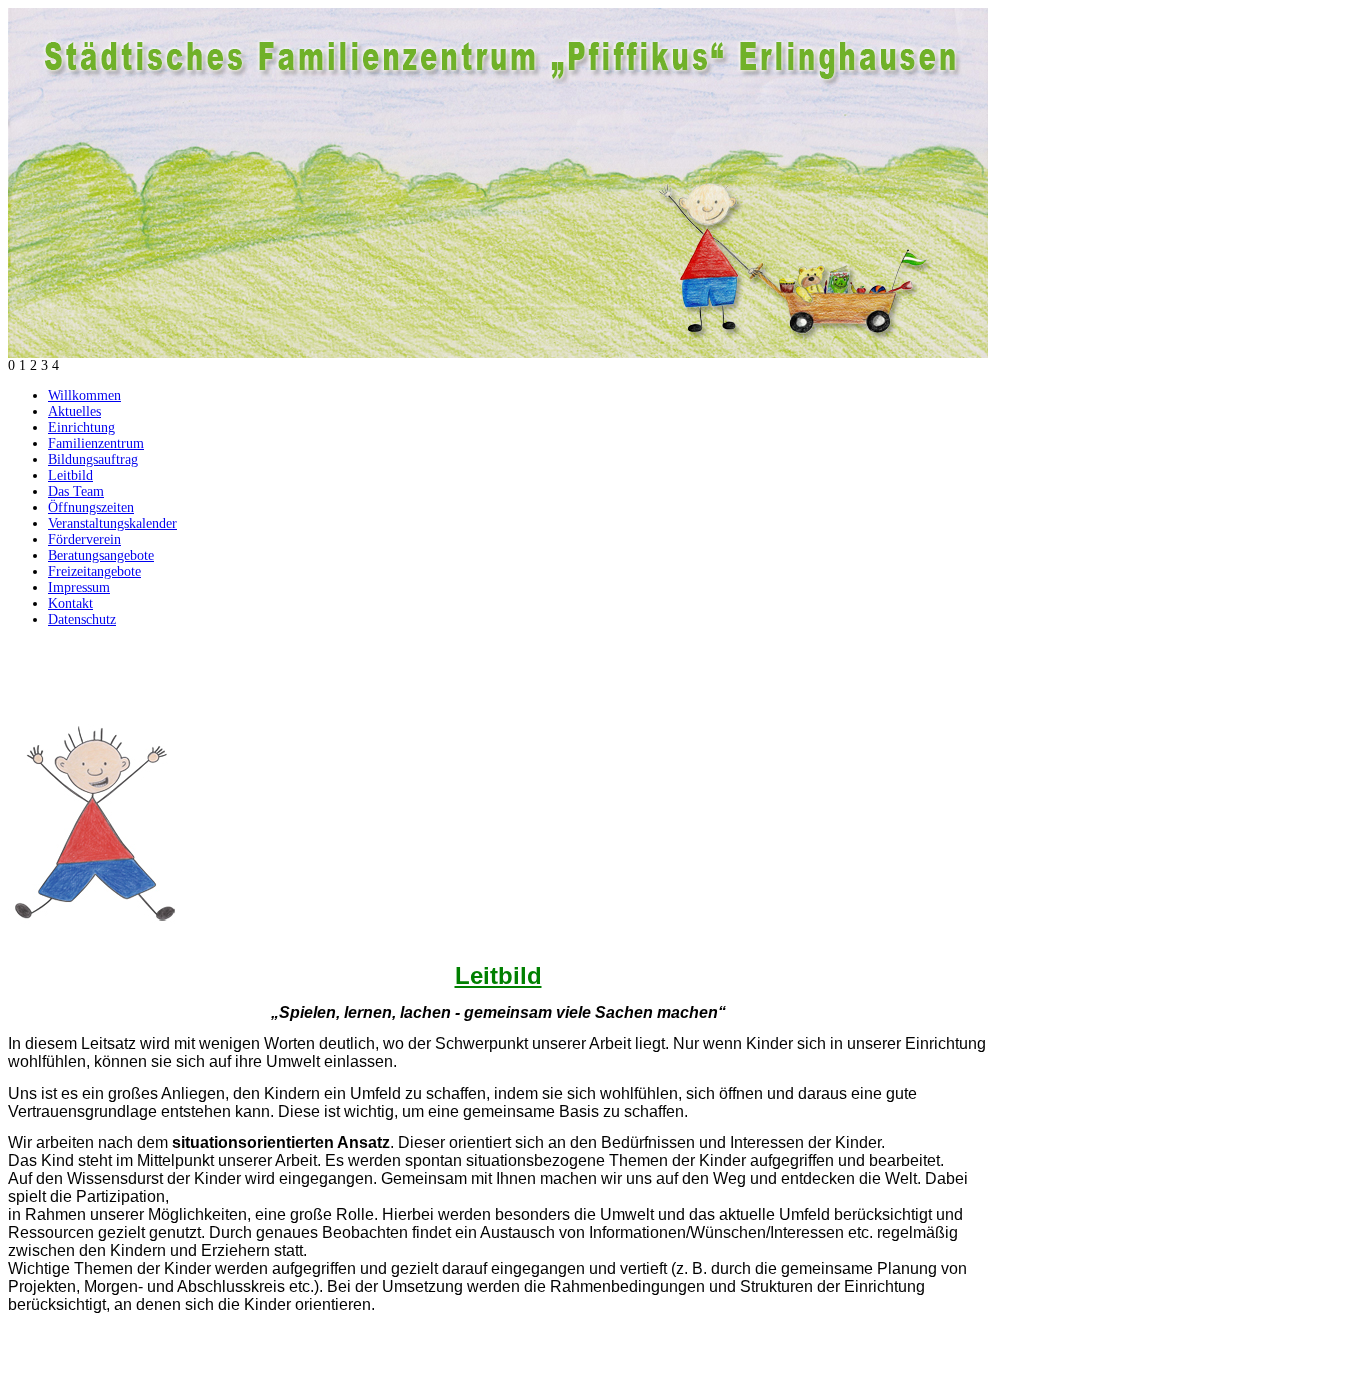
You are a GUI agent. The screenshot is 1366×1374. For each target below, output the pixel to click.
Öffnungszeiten (91, 507)
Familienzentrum (96, 443)
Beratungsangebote (101, 555)
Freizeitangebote (94, 571)
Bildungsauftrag (93, 459)
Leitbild (70, 475)
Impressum (79, 587)
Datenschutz (82, 619)
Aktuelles (74, 411)
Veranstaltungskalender (112, 523)
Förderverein (84, 539)
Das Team (76, 491)
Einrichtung (81, 427)
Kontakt (70, 603)
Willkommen (84, 395)
